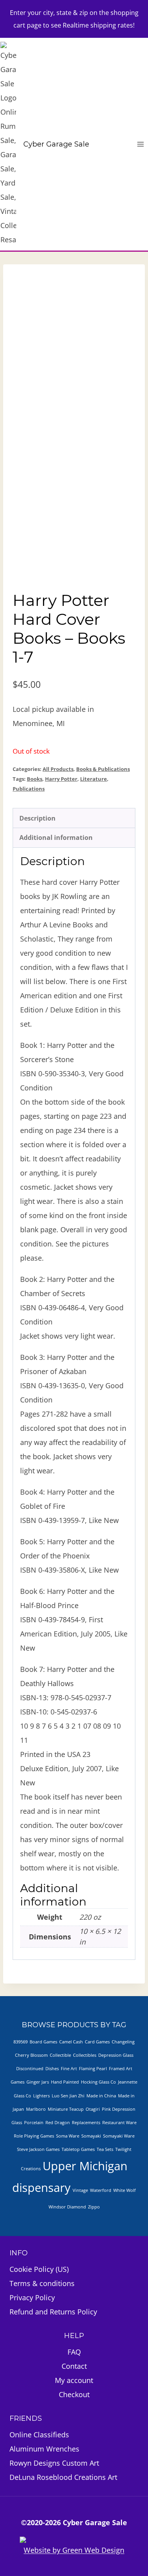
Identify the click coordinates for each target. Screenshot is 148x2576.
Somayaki (91, 2136)
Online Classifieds (39, 2435)
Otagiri (93, 2109)
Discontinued (30, 2069)
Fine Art (69, 2069)
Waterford (101, 2190)
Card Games (97, 2042)
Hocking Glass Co (98, 2082)
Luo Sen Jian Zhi (68, 2096)
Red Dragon (58, 2123)
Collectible (60, 2055)
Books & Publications (103, 769)
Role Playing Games (34, 2136)
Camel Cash (71, 2042)
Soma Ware (68, 2136)
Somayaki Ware (119, 2136)
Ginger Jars (38, 2082)
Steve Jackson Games (38, 2149)
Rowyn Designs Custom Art (54, 2463)
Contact (74, 2366)
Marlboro (36, 2109)
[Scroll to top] (104, 2548)
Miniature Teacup (66, 2109)
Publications (29, 789)
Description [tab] (37, 818)
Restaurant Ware (119, 2123)
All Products (58, 769)
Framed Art (121, 2069)
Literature (94, 779)
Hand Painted (65, 2082)
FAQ (74, 2352)
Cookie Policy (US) (39, 2269)
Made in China (101, 2096)
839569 (21, 2042)
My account (74, 2380)
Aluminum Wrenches (44, 2449)
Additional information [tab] (56, 838)
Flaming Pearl (93, 2069)
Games (18, 2082)
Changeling (123, 2042)
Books (35, 779)
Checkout (74, 2394)
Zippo (94, 2207)
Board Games (43, 2042)
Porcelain (34, 2123)
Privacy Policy (32, 2297)
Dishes (52, 2069)
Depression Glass (116, 2055)
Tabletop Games (78, 2149)
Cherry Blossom (31, 2055)
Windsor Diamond (67, 2207)
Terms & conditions (42, 2283)
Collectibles (85, 2055)
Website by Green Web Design (74, 2550)
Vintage (80, 2190)
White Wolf (125, 2190)
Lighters (41, 2096)
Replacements (86, 2123)
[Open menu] (140, 144)
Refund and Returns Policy (53, 2312)
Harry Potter (61, 779)
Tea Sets (105, 2149)
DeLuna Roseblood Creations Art (63, 2477)
